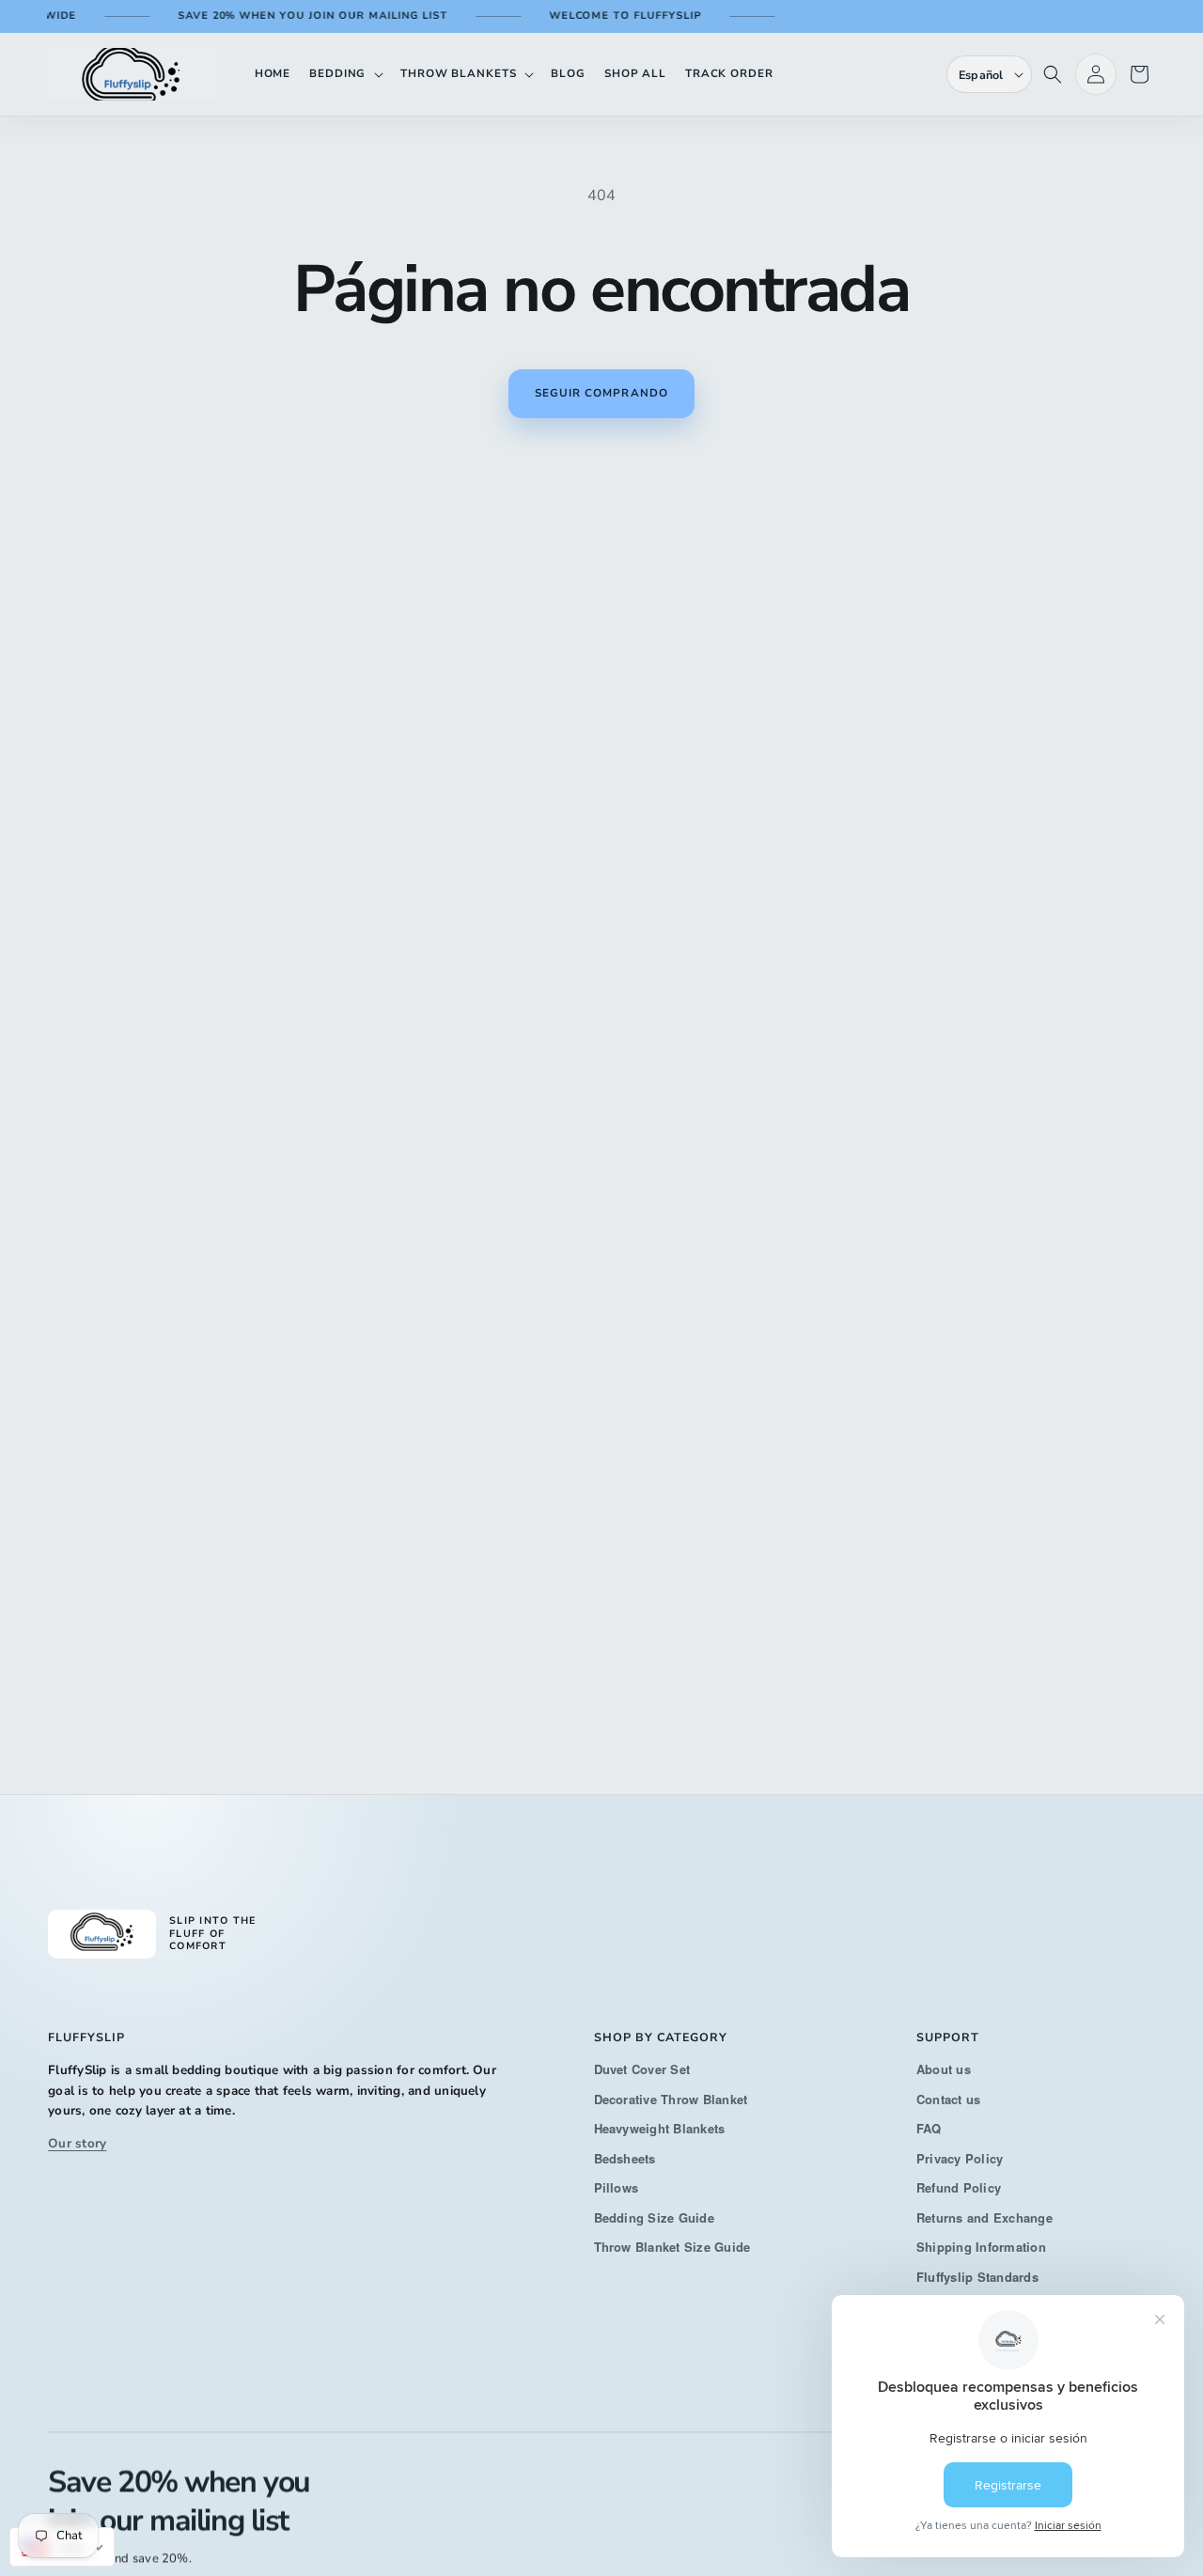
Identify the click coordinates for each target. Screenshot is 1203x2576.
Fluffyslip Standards (977, 2276)
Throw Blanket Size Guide (672, 2247)
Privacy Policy (960, 2157)
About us (944, 2069)
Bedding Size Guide (654, 2217)
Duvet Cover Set (642, 2069)
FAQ (929, 2128)
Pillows (617, 2187)
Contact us (948, 2098)
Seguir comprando (601, 393)
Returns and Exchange (984, 2217)
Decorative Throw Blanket (671, 2098)
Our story (77, 2143)
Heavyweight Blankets (660, 2128)
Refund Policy (959, 2187)
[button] (345, 74)
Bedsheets (625, 2157)
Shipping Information (981, 2247)
